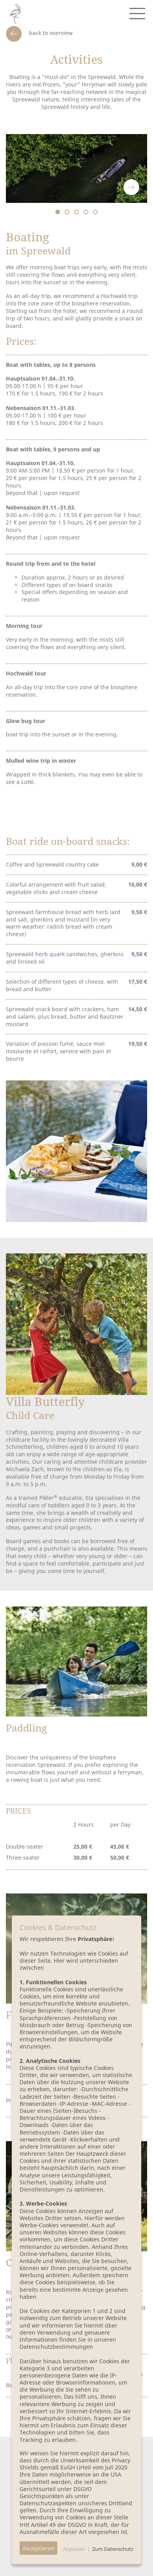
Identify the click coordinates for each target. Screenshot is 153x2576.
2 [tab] (67, 212)
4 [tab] (86, 212)
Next (131, 187)
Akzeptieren (38, 2548)
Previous (110, 187)
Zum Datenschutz (113, 2549)
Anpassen (74, 2549)
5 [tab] (95, 212)
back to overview (50, 33)
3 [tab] (76, 212)
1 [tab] (58, 212)
